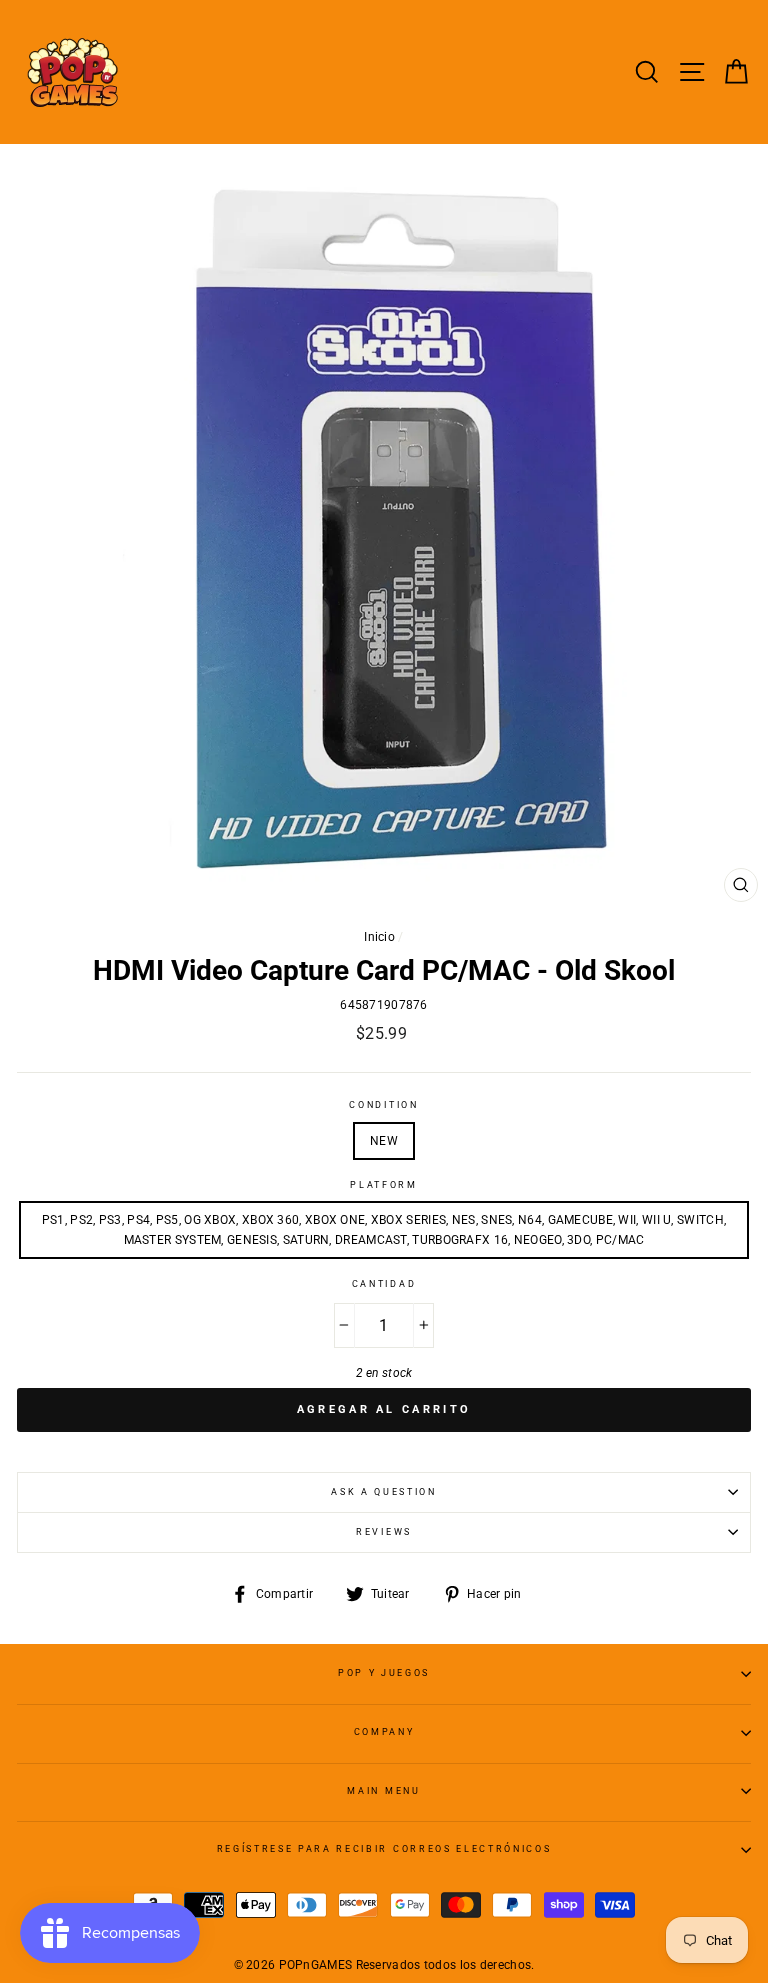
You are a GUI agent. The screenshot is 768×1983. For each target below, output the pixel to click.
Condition (383, 1105)
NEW (384, 1141)
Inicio (379, 937)
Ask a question (384, 1492)
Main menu (383, 1791)
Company (384, 1732)
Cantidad (384, 1284)
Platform (383, 1185)
